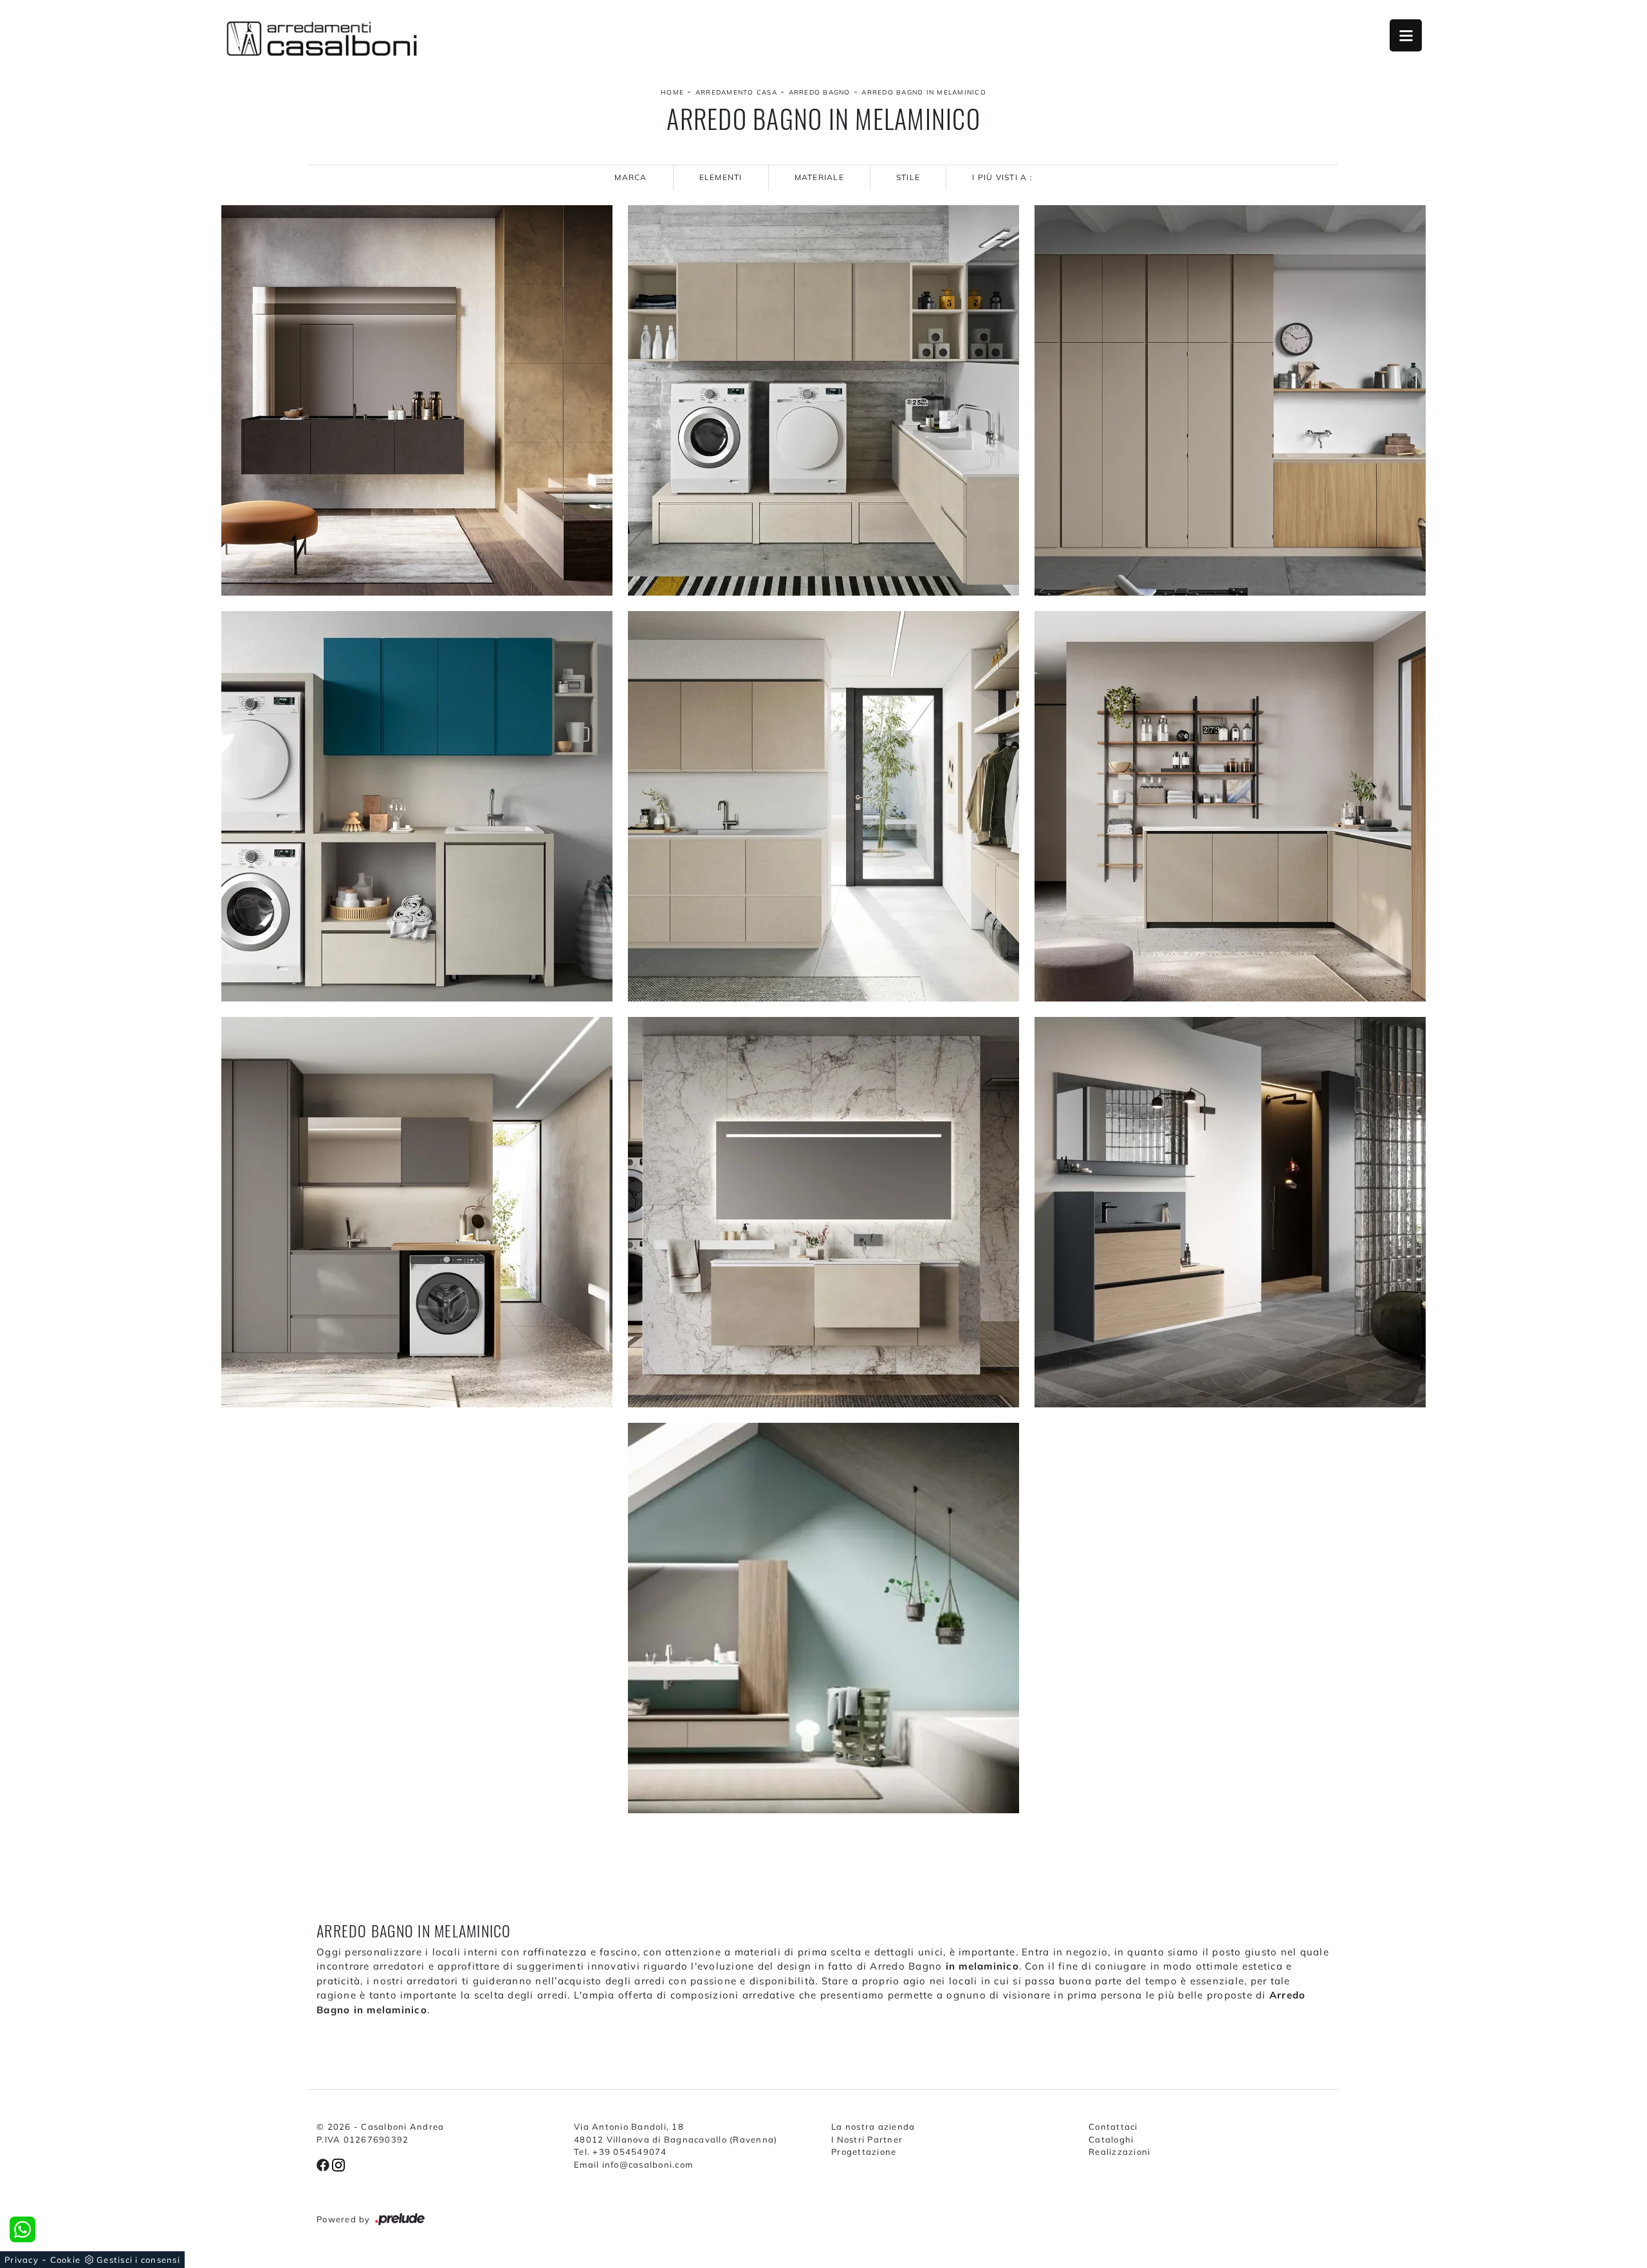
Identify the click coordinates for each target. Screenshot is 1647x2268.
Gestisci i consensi (138, 2260)
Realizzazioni (1119, 2152)
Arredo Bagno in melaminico (924, 92)
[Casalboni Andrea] (322, 39)
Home (672, 92)
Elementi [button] (721, 177)
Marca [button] (630, 177)
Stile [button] (908, 177)
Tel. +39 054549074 (621, 2152)
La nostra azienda (873, 2126)
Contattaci (1113, 2126)
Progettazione (864, 2152)
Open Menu (1406, 35)
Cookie (66, 2260)
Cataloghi (1111, 2139)
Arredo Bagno (820, 92)
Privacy (22, 2260)
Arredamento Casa (736, 92)
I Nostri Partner (867, 2139)
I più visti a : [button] (1002, 177)
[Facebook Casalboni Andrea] (324, 2164)
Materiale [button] (819, 177)
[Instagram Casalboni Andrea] (338, 2164)
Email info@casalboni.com (633, 2164)
